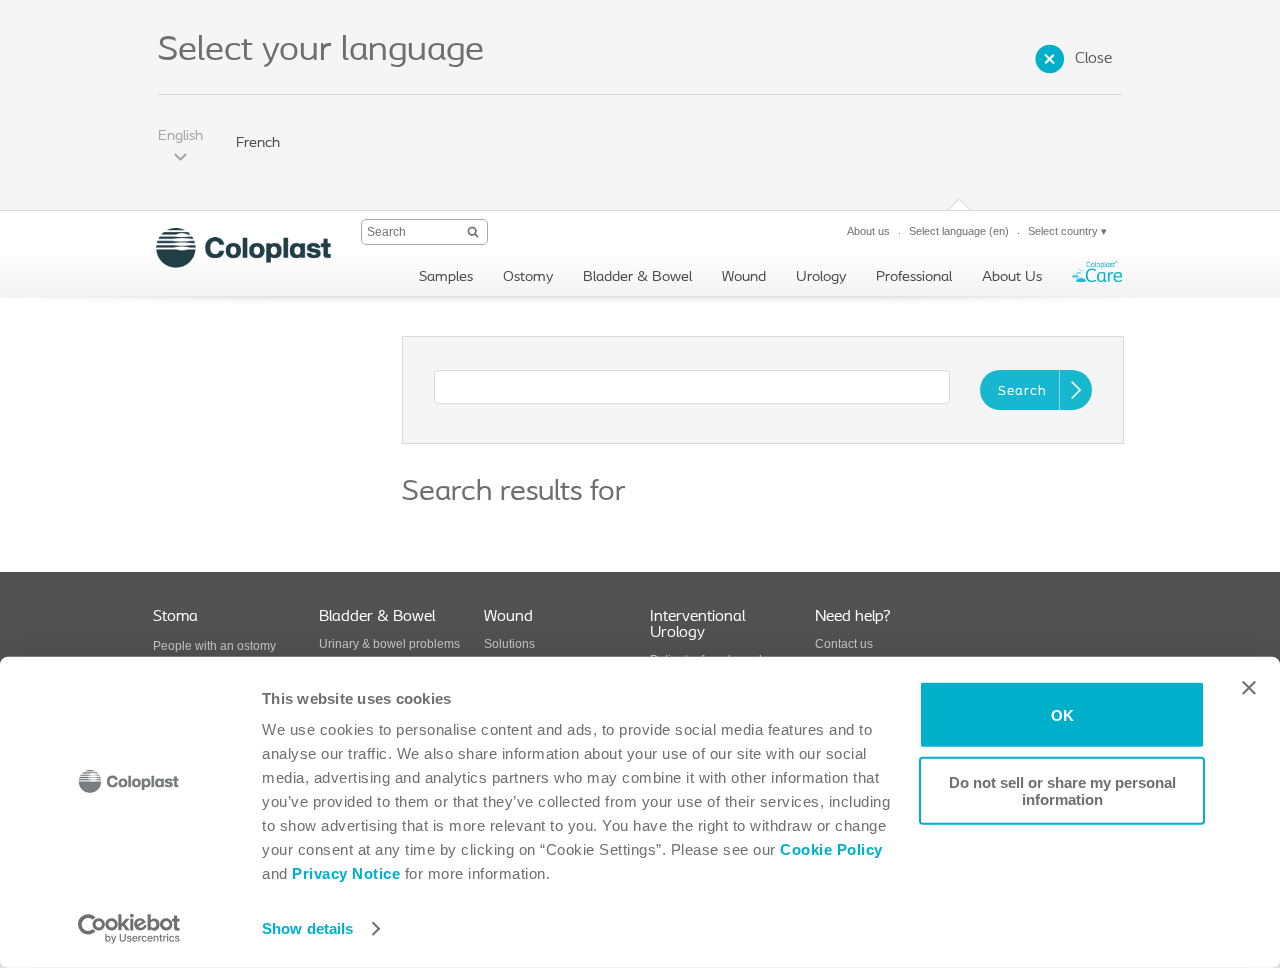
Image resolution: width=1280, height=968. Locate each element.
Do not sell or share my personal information (1062, 790)
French (258, 143)
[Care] (1097, 276)
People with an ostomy (214, 646)
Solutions (509, 644)
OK (1062, 714)
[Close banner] (1249, 688)
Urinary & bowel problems (389, 644)
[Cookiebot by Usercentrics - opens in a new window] (129, 929)
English (180, 136)
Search (1022, 391)
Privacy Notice (344, 873)
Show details (307, 928)
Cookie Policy (831, 849)
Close (1093, 59)
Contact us (844, 644)
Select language (959, 231)
